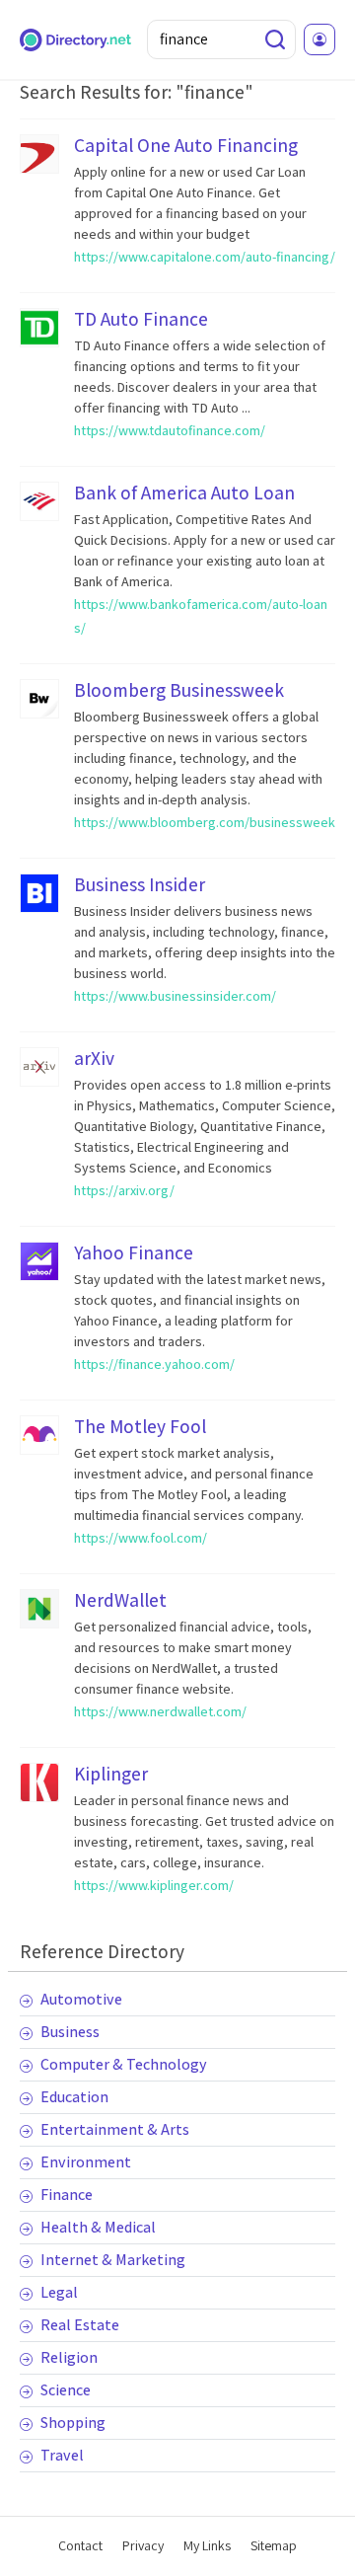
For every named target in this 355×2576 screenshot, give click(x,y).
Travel (62, 2455)
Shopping (73, 2423)
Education (74, 2097)
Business (70, 2032)
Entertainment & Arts (115, 2129)
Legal (59, 2292)
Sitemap (274, 2545)
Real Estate (80, 2325)
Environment (86, 2162)
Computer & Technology (124, 2064)
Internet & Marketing (113, 2260)
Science (66, 2390)
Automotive (81, 1999)
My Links (207, 2545)
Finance (67, 2195)
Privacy (143, 2545)
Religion (69, 2357)
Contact (80, 2545)
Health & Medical (98, 2227)
